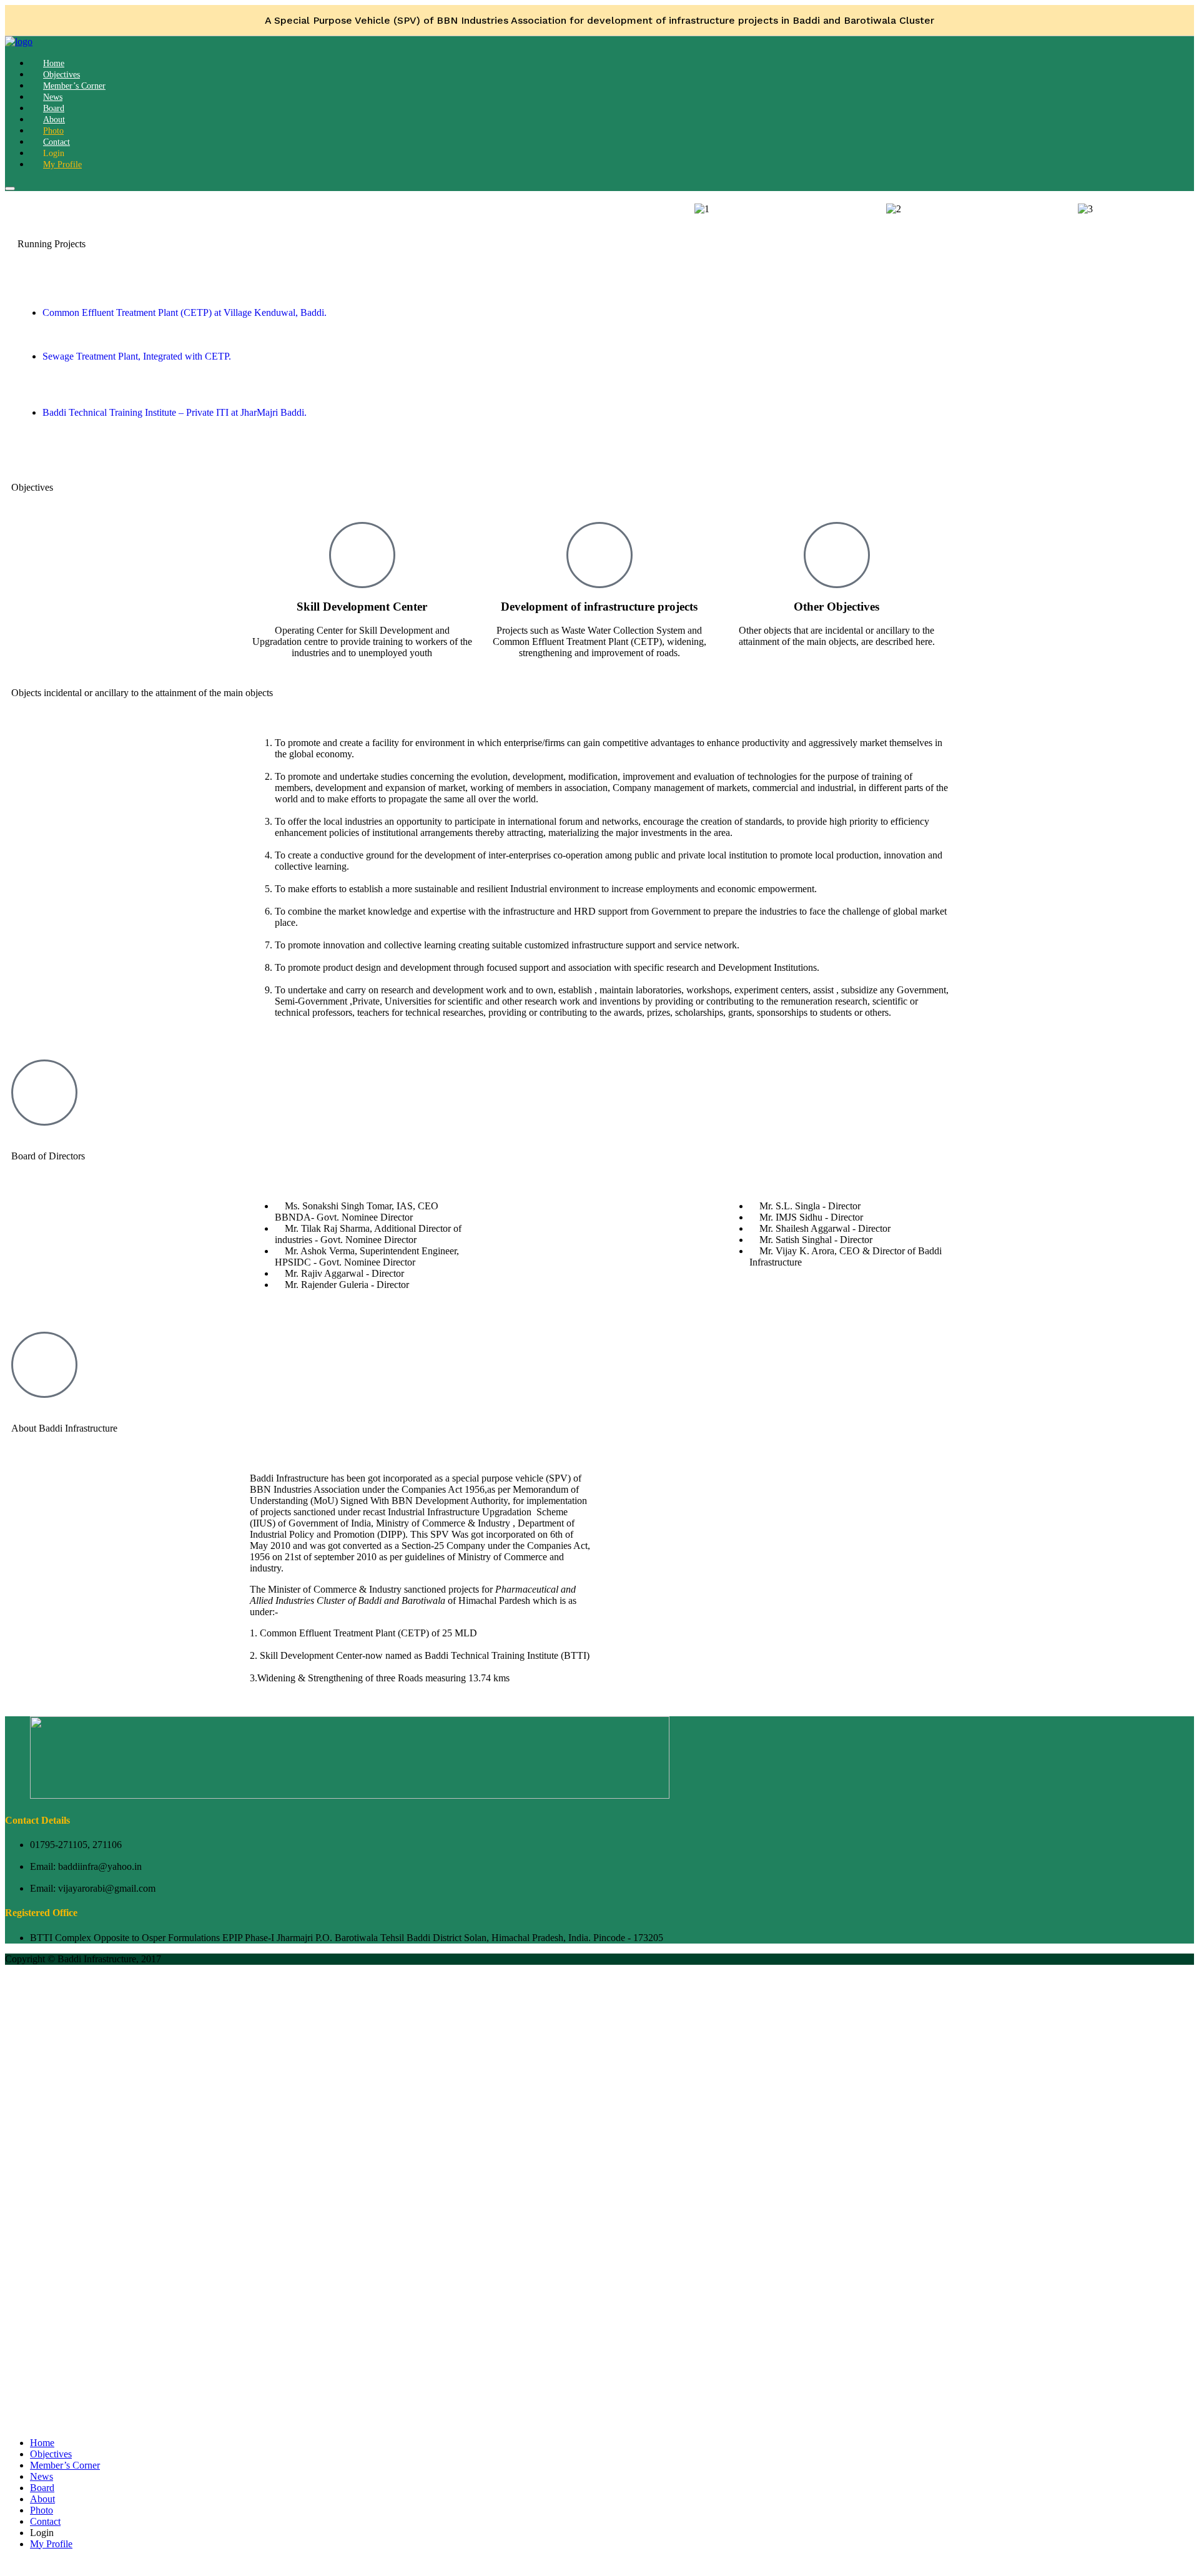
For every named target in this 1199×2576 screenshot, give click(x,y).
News (42, 2476)
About (42, 2499)
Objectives (51, 2454)
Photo (42, 2510)
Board (42, 2488)
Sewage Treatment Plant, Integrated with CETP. (137, 356)
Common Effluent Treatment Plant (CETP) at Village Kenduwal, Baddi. (185, 312)
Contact (45, 2521)
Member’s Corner (74, 86)
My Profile (62, 165)
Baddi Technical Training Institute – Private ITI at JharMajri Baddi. (175, 412)
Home (42, 2443)
